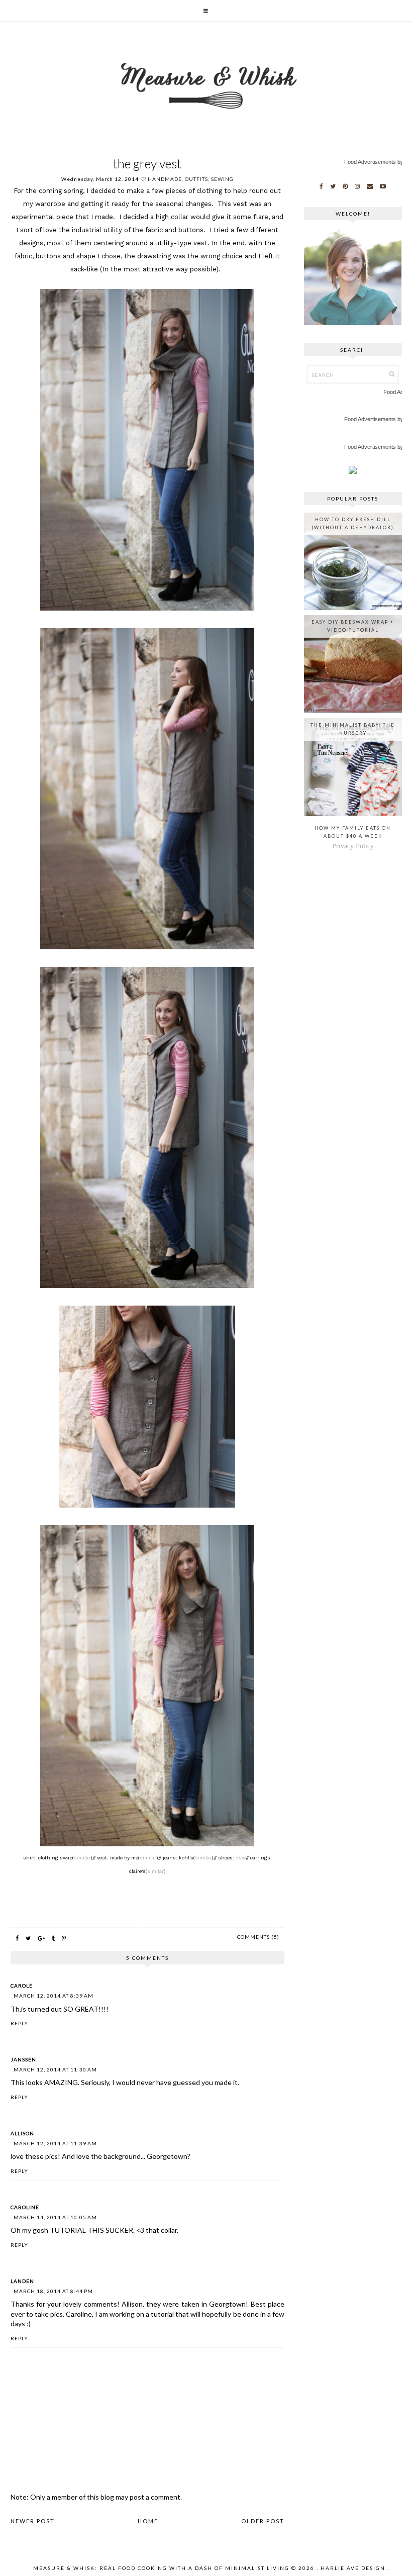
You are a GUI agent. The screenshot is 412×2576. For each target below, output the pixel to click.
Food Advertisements (370, 162)
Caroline (25, 2207)
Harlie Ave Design (353, 2568)
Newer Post (33, 2521)
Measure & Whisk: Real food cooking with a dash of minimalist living (161, 2568)
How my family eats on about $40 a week (353, 832)
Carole (22, 1986)
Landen (22, 2281)
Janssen (23, 2059)
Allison (22, 2133)
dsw (241, 1858)
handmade (165, 179)
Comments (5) (258, 1937)
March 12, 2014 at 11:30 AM (55, 2069)
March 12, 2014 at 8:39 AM (54, 1996)
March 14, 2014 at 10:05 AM (55, 2217)
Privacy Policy (353, 846)
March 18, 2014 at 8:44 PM (53, 2291)
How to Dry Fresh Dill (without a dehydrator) (353, 523)
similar (82, 1858)
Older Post (263, 2521)
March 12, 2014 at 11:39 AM (55, 2143)
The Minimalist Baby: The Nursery (353, 729)
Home (148, 2521)
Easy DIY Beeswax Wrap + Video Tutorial (353, 626)
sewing (222, 179)
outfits (196, 179)
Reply (19, 2023)
